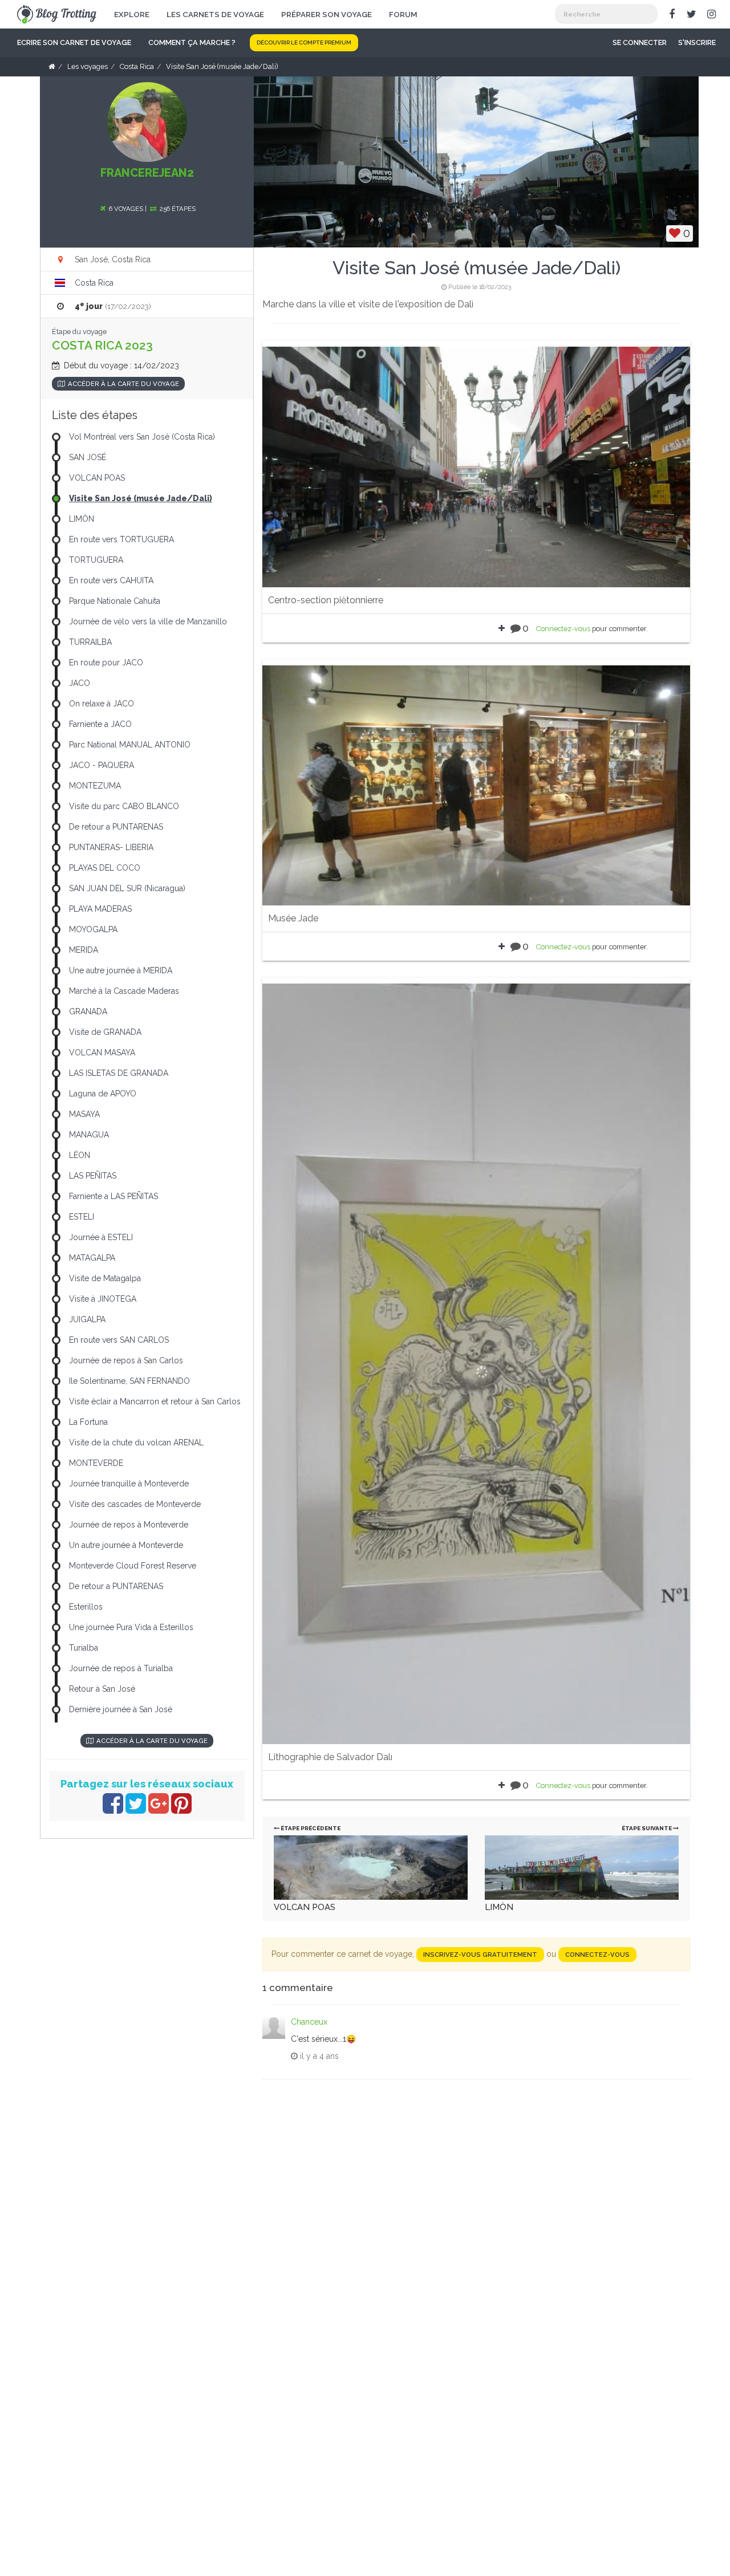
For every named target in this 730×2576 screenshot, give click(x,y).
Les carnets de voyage (215, 14)
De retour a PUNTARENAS (116, 827)
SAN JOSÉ (88, 457)
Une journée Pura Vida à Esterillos (131, 1627)
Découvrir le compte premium (304, 42)
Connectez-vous (563, 629)
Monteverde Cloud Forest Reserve (133, 1566)
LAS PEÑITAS (93, 1176)
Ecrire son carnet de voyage (74, 42)
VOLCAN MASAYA (102, 1053)
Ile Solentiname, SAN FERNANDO (129, 1381)
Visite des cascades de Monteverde (135, 1504)
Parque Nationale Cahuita (115, 601)
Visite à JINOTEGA (103, 1299)
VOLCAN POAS (305, 1907)
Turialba (84, 1648)
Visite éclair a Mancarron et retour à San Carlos (155, 1401)
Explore (132, 14)
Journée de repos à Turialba (121, 1668)
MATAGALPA (92, 1258)
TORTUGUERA (96, 560)
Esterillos (86, 1607)
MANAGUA (89, 1135)
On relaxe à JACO (102, 704)
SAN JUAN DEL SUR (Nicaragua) (127, 888)
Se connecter (640, 42)
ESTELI (82, 1217)
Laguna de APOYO (103, 1094)
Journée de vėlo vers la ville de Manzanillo (148, 621)
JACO (80, 683)
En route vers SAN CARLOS (119, 1340)
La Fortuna (88, 1422)
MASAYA (84, 1114)
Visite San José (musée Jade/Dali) (141, 498)
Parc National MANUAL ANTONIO (130, 745)
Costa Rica (94, 283)
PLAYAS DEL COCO (105, 868)
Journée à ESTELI (101, 1237)
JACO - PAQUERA (102, 765)
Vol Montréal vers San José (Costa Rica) (142, 437)
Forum (403, 14)
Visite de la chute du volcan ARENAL (136, 1443)
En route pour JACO (106, 663)
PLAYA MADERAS (100, 909)
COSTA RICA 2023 (102, 345)
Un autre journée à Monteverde (126, 1545)
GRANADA (88, 1011)
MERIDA (84, 950)
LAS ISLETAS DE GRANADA (119, 1073)
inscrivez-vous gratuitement (480, 1955)
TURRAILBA (90, 642)
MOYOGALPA (93, 929)
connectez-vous (597, 1955)
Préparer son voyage (327, 14)
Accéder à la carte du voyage (123, 384)
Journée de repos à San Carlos (126, 1360)
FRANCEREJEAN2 (147, 173)
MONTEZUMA (95, 786)
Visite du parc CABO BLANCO (124, 806)
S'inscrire (697, 42)
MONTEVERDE (96, 1463)
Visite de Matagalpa (105, 1278)
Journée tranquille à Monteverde (129, 1484)
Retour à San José (102, 1689)
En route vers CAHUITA (111, 580)
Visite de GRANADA (105, 1032)
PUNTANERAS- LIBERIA (111, 847)
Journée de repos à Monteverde (129, 1525)
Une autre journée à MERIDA (121, 970)
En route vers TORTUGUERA (121, 539)
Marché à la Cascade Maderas (124, 991)
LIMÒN (499, 1907)
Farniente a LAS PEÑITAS (113, 1196)
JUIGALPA (87, 1319)
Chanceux (309, 2022)
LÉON (80, 1155)
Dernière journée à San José (121, 1709)
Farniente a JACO (100, 724)
